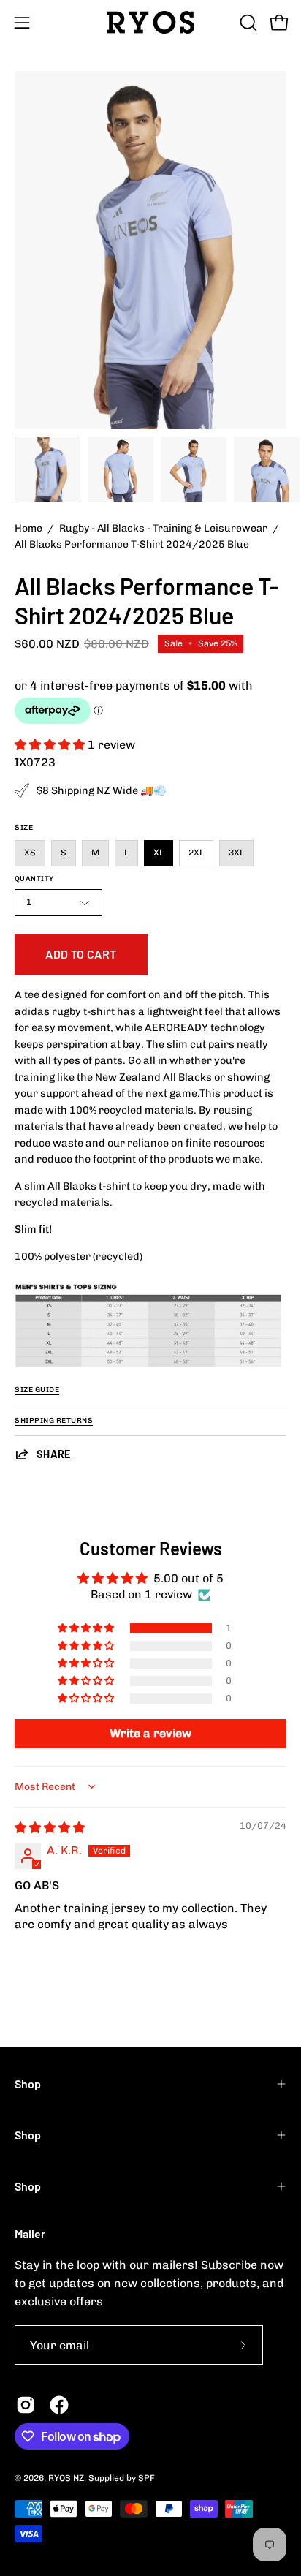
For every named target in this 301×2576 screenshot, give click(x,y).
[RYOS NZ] (150, 22)
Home (28, 528)
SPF (146, 2478)
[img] (50, 1828)
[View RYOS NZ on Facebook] (59, 2405)
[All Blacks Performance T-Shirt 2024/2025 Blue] (47, 469)
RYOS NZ (66, 2478)
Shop (28, 2084)
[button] (247, 23)
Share (54, 1454)
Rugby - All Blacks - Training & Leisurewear (163, 528)
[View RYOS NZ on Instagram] (26, 2405)
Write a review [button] (150, 1733)
